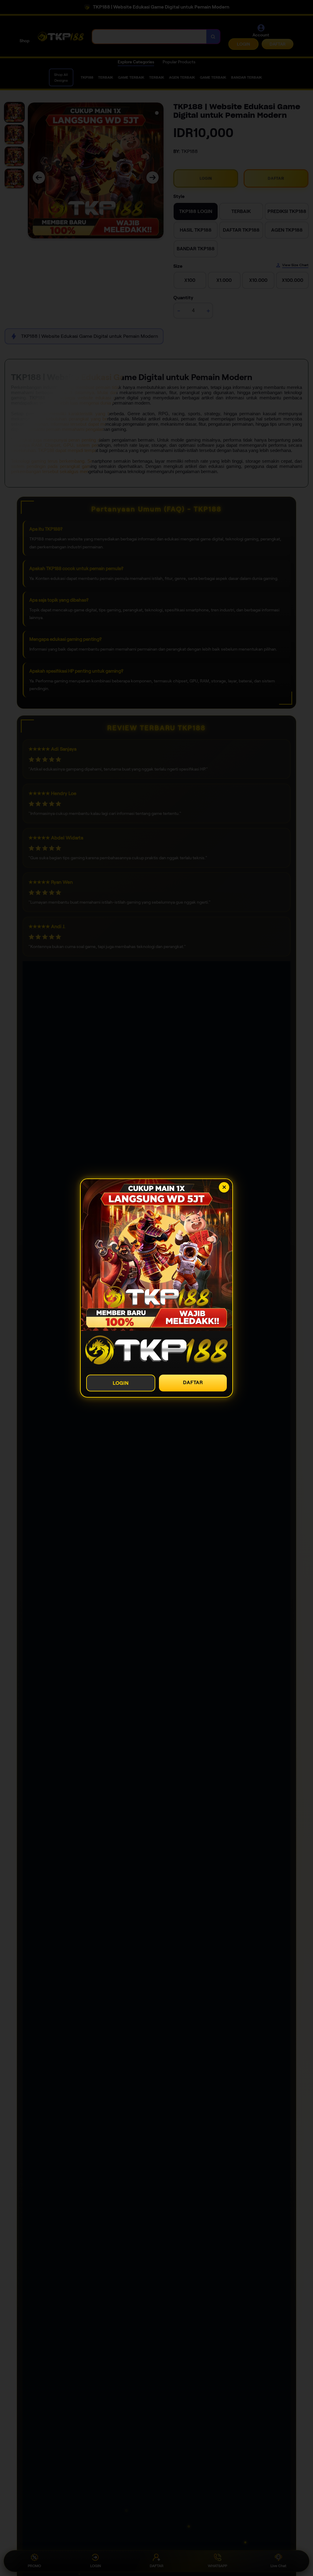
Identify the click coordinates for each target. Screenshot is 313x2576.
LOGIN (121, 1383)
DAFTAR (193, 1382)
